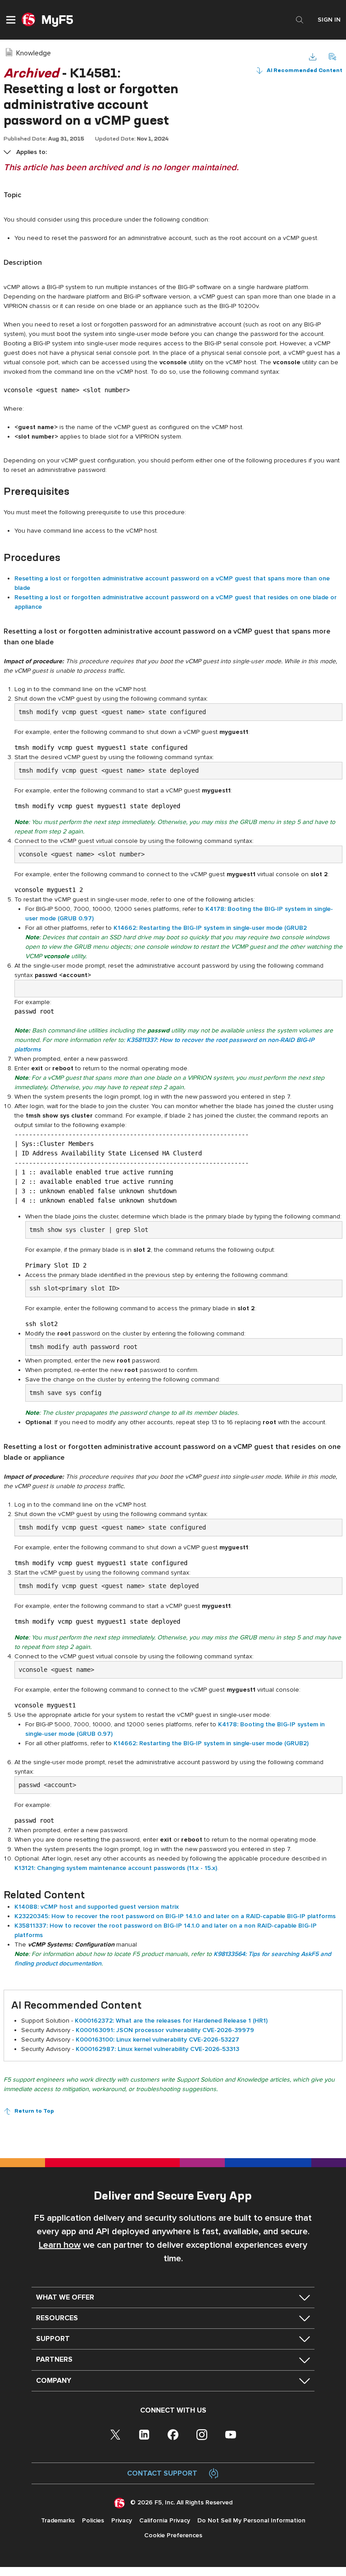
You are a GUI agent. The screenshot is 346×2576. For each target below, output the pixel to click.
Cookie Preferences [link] (173, 2535)
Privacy (122, 2520)
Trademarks (58, 2520)
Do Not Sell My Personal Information (251, 2520)
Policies (93, 2520)
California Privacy (165, 2520)
